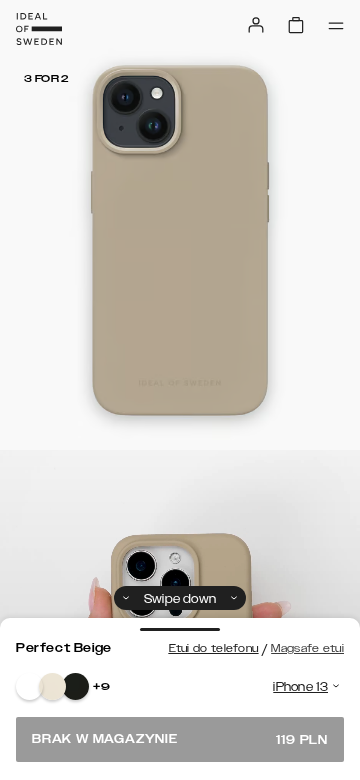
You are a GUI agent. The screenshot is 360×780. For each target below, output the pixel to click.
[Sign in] (256, 25)
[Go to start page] (39, 29)
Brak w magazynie (180, 739)
